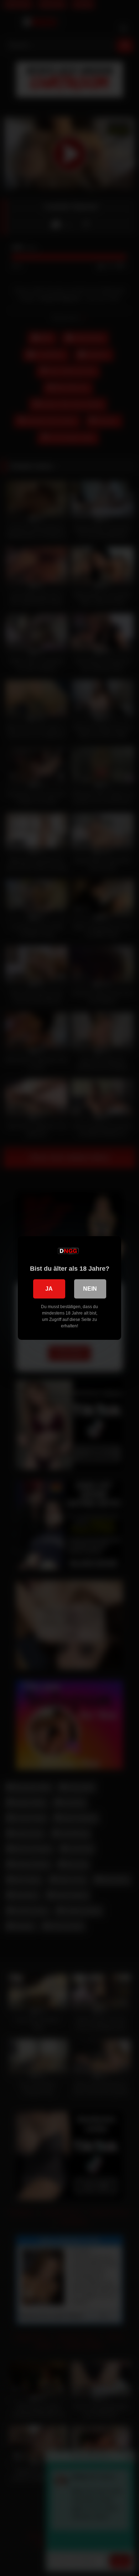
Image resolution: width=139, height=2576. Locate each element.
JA (49, 1289)
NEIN (90, 1289)
